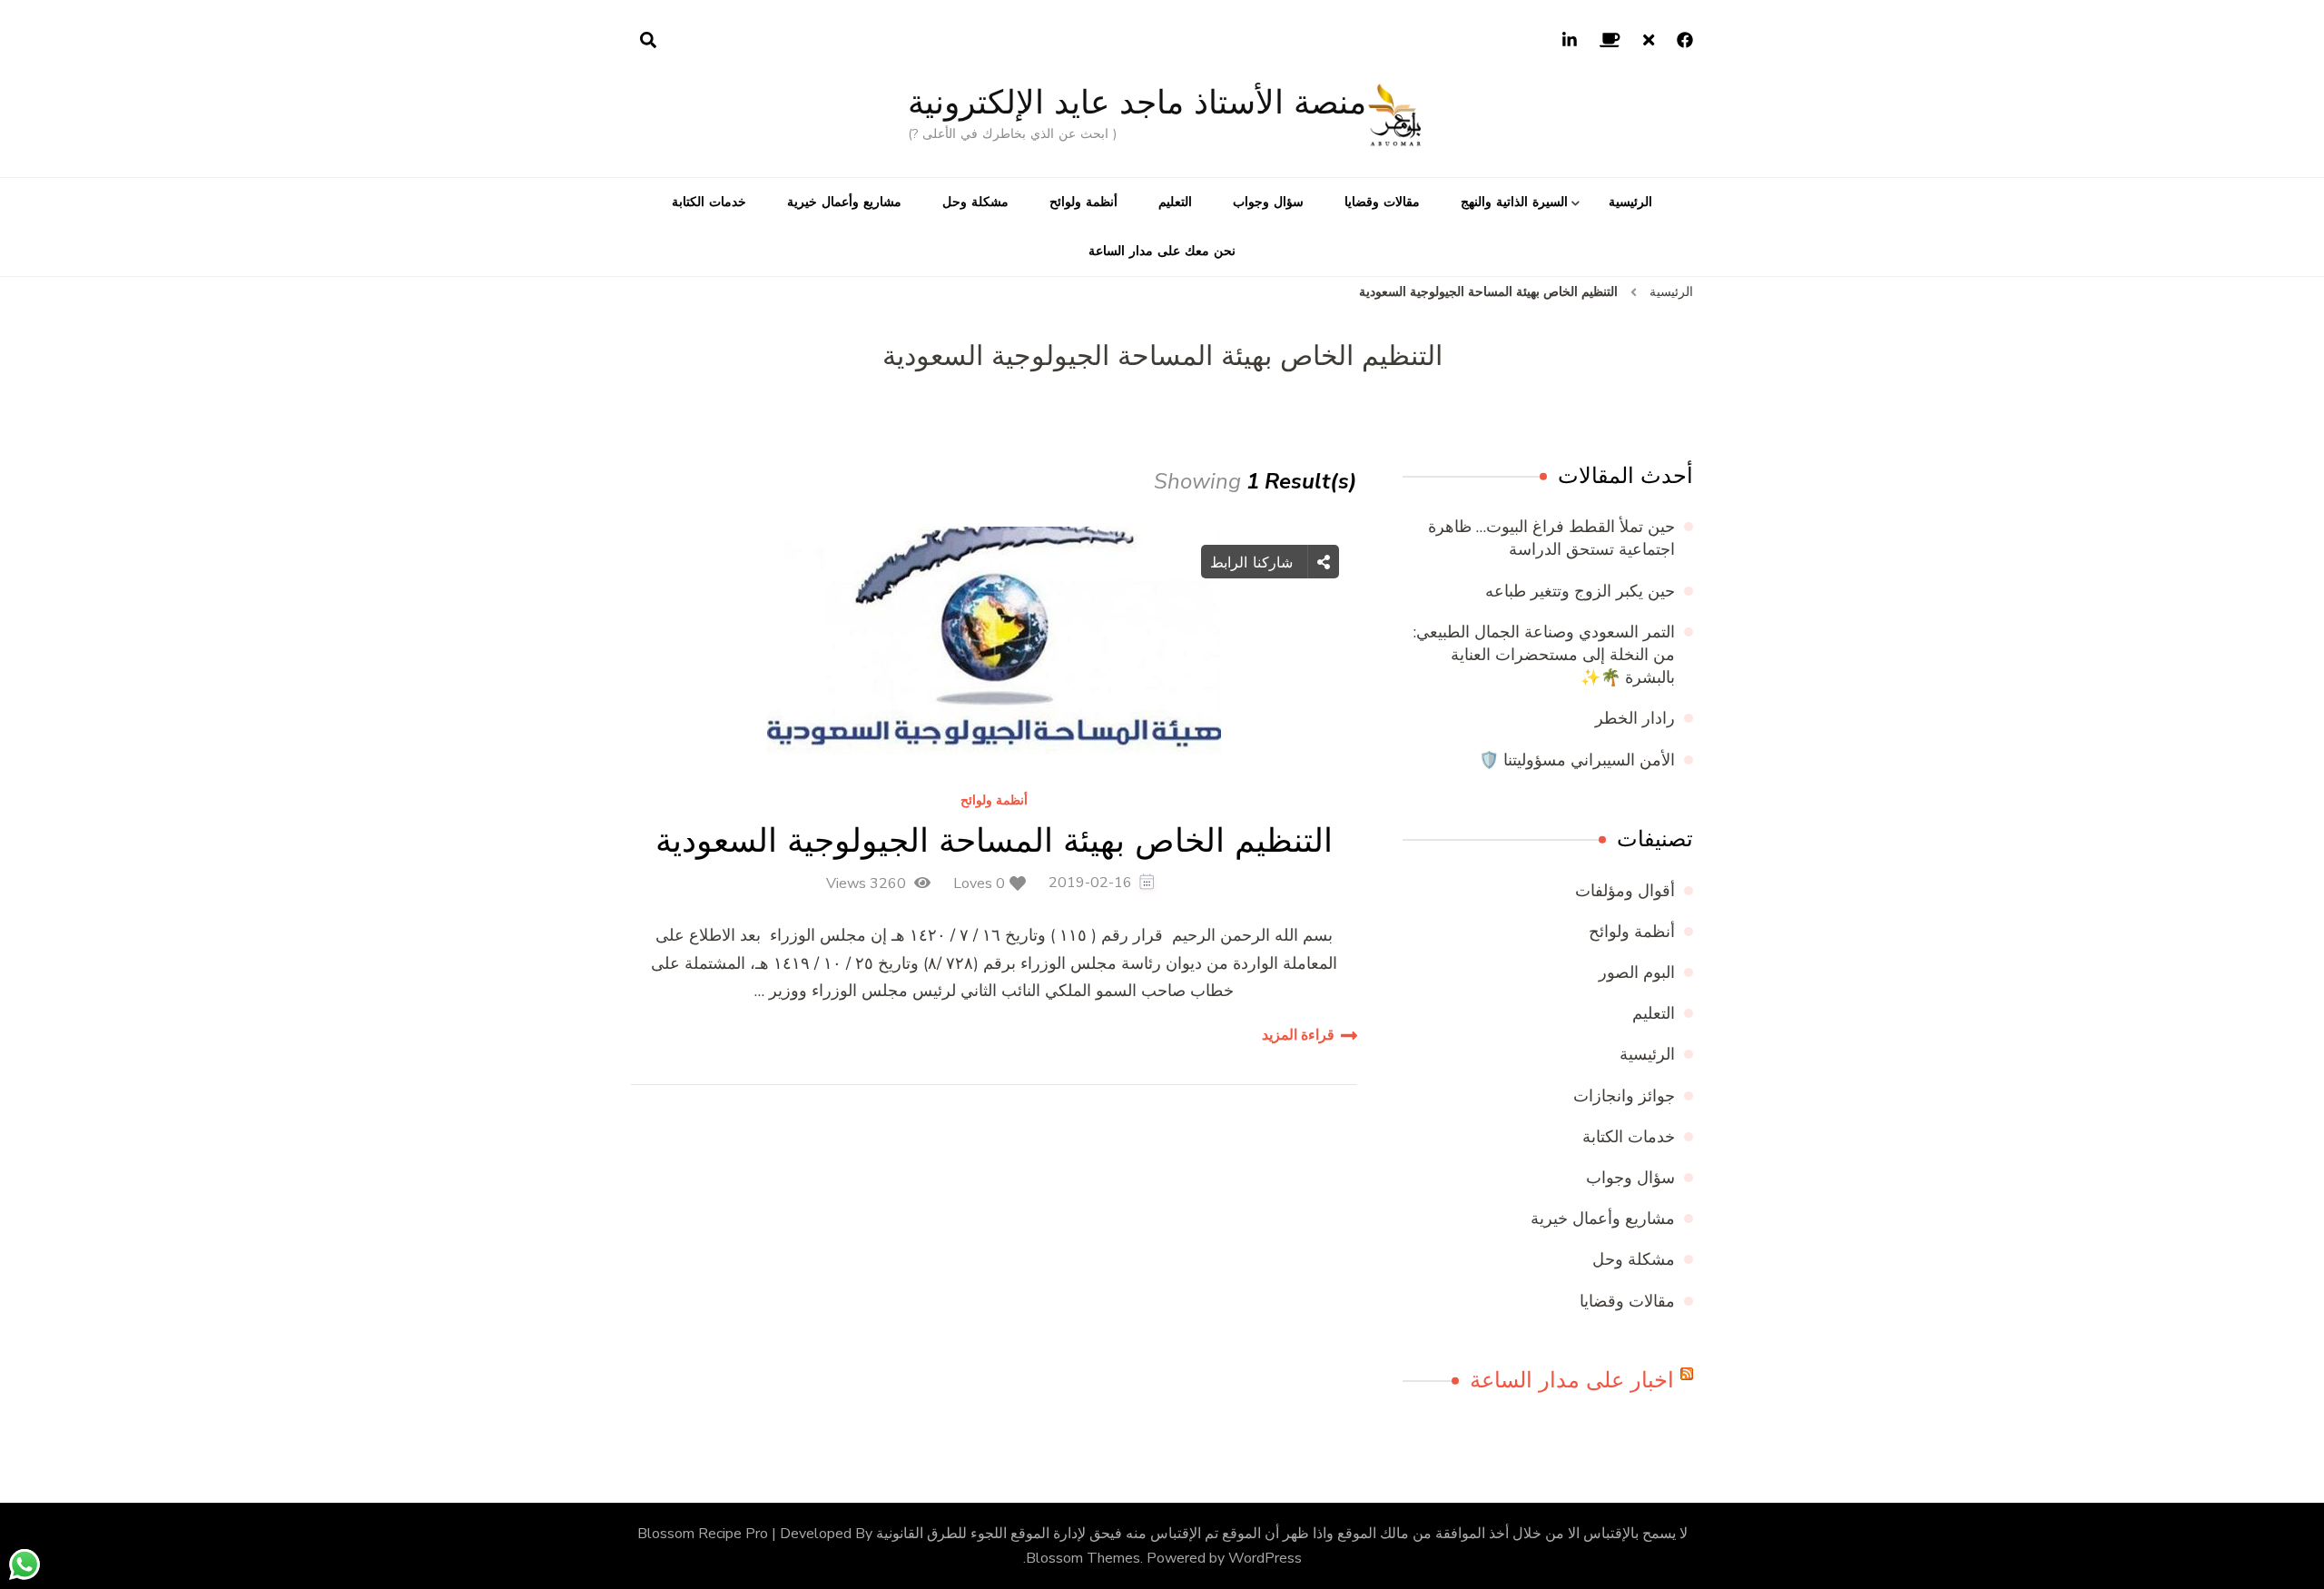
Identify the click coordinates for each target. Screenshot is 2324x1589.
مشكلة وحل (975, 202)
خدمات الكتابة (709, 202)
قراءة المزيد (1298, 1035)
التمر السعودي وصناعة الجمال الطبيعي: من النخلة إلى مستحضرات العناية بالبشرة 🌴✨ (1544, 655)
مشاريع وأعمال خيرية (844, 202)
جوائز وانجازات (1624, 1096)
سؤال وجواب (1268, 202)
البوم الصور (1637, 972)
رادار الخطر (1635, 718)
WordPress (1265, 1558)
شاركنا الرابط (1254, 562)
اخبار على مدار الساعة (1572, 1380)
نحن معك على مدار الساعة (1162, 251)
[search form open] (648, 41)
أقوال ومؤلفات (1625, 891)
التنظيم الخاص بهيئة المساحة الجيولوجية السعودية (994, 840)
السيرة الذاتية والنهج (1514, 202)
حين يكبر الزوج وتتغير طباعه (1580, 591)
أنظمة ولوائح (1083, 202)
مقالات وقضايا (1382, 202)
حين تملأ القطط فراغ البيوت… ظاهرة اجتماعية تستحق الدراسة (1551, 538)
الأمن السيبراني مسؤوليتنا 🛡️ (1577, 760)
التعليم (1175, 202)
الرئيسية (1630, 202)
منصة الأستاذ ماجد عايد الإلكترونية (1137, 102)
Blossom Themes (1083, 1558)
